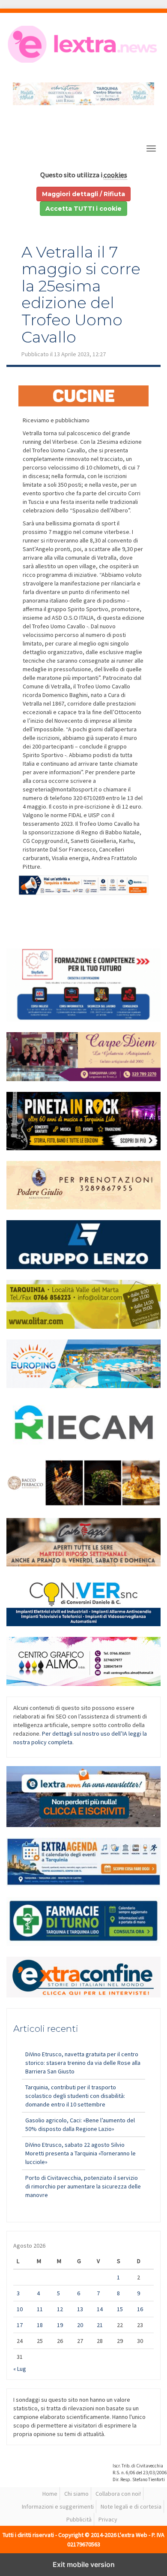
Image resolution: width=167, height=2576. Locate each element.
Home (50, 2494)
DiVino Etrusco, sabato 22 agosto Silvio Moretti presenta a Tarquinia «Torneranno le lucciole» (81, 2153)
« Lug (20, 2369)
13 (80, 2309)
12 (60, 2309)
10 (20, 2309)
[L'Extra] (83, 44)
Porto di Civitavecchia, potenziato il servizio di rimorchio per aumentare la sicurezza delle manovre (83, 2186)
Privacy (108, 2519)
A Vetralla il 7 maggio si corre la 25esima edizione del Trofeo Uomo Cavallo (81, 294)
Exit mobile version (84, 2564)
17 (20, 2325)
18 (40, 2325)
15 (120, 2309)
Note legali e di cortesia (131, 2506)
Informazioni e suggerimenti (58, 2506)
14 (100, 2309)
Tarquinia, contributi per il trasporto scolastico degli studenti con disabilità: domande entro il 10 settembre (75, 2096)
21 (100, 2325)
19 (60, 2325)
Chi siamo (76, 2494)
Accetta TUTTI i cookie (83, 209)
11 (40, 2309)
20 (80, 2325)
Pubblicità (79, 2519)
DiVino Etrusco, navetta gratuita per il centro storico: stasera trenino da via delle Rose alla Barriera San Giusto (83, 2063)
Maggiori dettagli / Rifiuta (83, 194)
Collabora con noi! (118, 2494)
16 (140, 2309)
